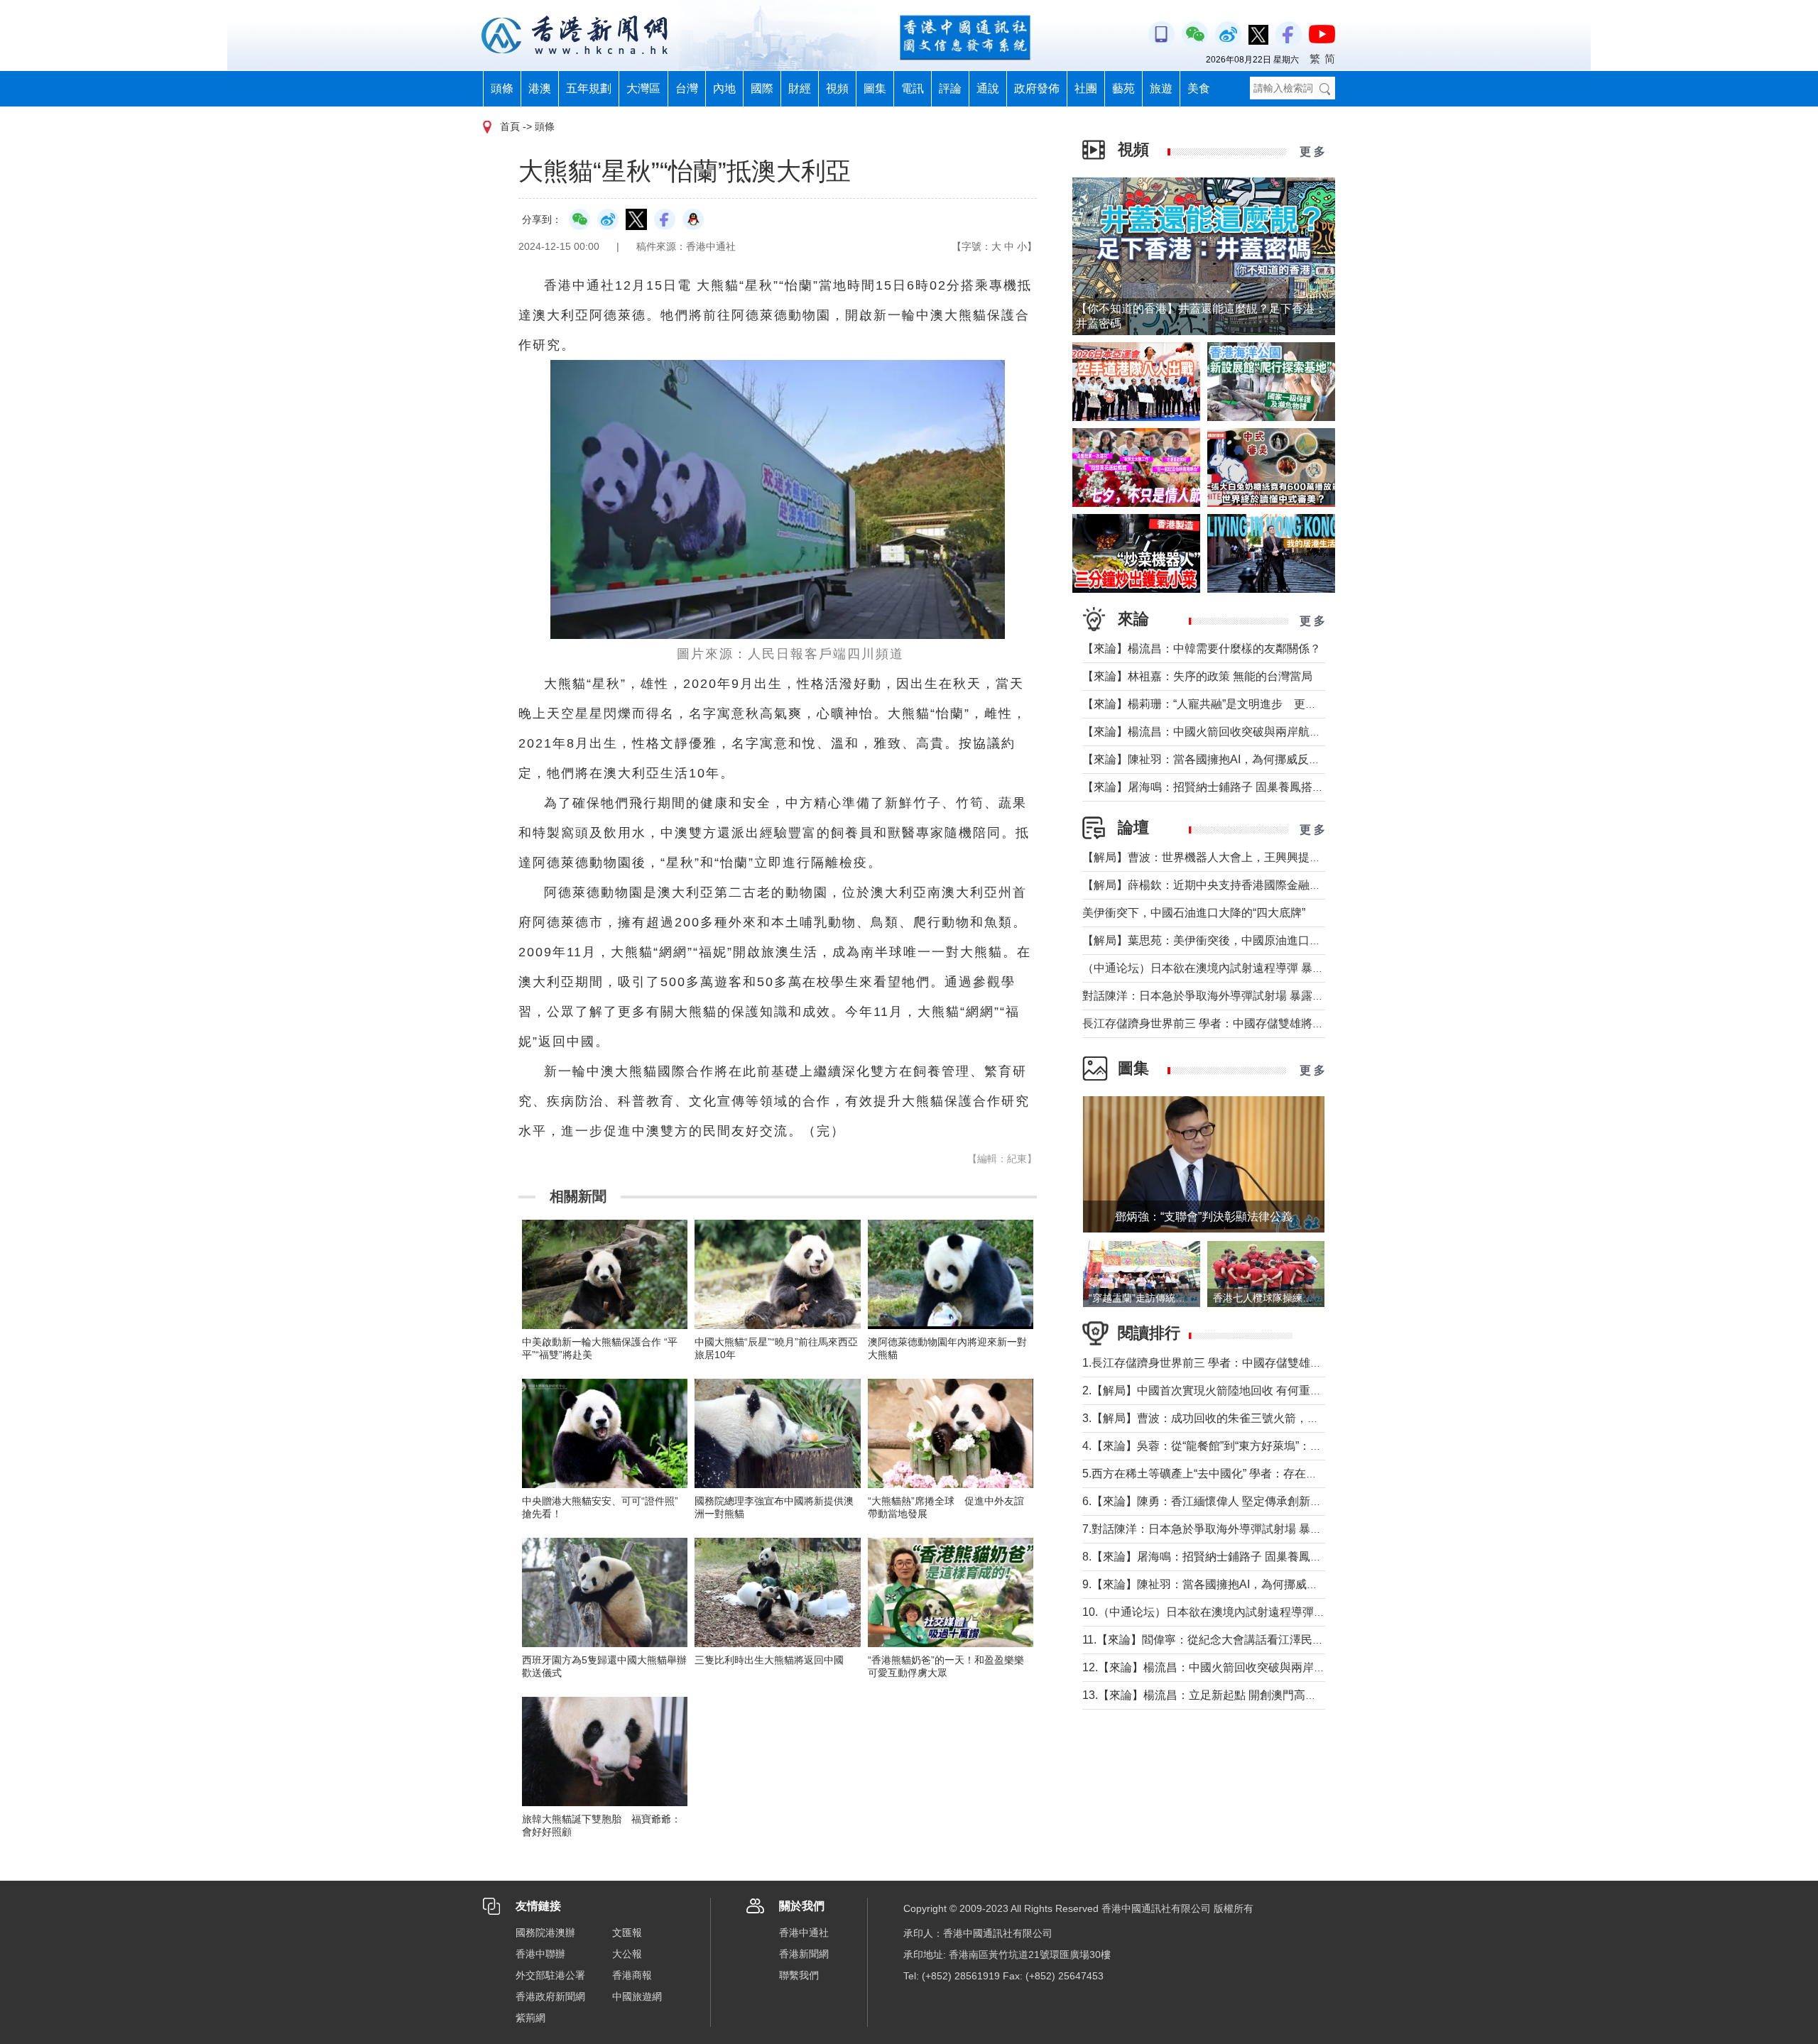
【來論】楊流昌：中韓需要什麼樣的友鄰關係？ (1202, 649)
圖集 (875, 88)
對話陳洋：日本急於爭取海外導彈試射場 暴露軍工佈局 (1220, 996)
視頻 (837, 88)
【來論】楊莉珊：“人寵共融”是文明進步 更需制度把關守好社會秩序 (1256, 704)
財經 (800, 88)
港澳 (540, 88)
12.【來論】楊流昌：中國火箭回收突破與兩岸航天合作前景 (1232, 1667)
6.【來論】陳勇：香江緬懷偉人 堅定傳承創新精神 (1208, 1501)
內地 (724, 88)
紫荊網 (530, 2018)
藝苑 (1123, 88)
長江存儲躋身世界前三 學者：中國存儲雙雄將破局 (1209, 1023)
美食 (1199, 88)
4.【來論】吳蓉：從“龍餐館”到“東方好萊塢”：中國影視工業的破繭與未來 (1264, 1446)
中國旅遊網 (637, 1996)
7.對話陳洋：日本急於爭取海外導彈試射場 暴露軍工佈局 (1225, 1529)
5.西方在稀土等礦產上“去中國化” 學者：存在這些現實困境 (1228, 1474)
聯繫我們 (799, 1975)
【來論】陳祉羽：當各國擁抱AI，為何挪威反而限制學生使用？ (1241, 759)
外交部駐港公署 (550, 1975)
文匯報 (627, 1933)
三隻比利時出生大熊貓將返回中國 (769, 1660)
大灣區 (643, 88)
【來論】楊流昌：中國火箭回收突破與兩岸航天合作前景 (1224, 732)
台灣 (687, 88)
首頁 (510, 126)
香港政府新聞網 (550, 1996)
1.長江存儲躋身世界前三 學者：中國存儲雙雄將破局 (1213, 1363)
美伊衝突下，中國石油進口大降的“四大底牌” (1194, 913)
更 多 (1312, 152)
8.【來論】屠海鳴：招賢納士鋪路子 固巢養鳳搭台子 (1213, 1557)
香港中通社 (804, 1933)
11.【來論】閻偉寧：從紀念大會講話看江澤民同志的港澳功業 (1237, 1640)
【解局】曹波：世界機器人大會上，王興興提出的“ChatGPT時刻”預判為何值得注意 (1291, 857)
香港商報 (632, 1975)
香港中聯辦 (540, 1954)
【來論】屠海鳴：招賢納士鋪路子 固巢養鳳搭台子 (1209, 787)
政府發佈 (1037, 88)
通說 (988, 88)
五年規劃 (589, 88)
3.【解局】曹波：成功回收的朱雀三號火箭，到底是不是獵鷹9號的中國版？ (1272, 1418)
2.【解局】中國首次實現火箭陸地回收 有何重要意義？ (1219, 1390)
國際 (762, 88)
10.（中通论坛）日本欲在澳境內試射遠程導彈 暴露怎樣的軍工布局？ (1256, 1612)
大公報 (627, 1954)
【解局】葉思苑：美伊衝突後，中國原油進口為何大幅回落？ (1236, 940)
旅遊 (1161, 88)
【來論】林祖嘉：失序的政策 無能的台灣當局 (1197, 676)
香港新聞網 (804, 1954)
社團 (1086, 88)
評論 (950, 88)
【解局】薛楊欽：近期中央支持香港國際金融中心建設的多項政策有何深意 (1270, 885)
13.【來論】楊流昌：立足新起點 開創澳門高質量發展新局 (1228, 1695)
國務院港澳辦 (545, 1933)
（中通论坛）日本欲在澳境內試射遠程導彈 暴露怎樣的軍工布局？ (1248, 968)
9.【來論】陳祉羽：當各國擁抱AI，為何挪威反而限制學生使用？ (1246, 1584)
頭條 (502, 88)
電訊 (913, 88)
